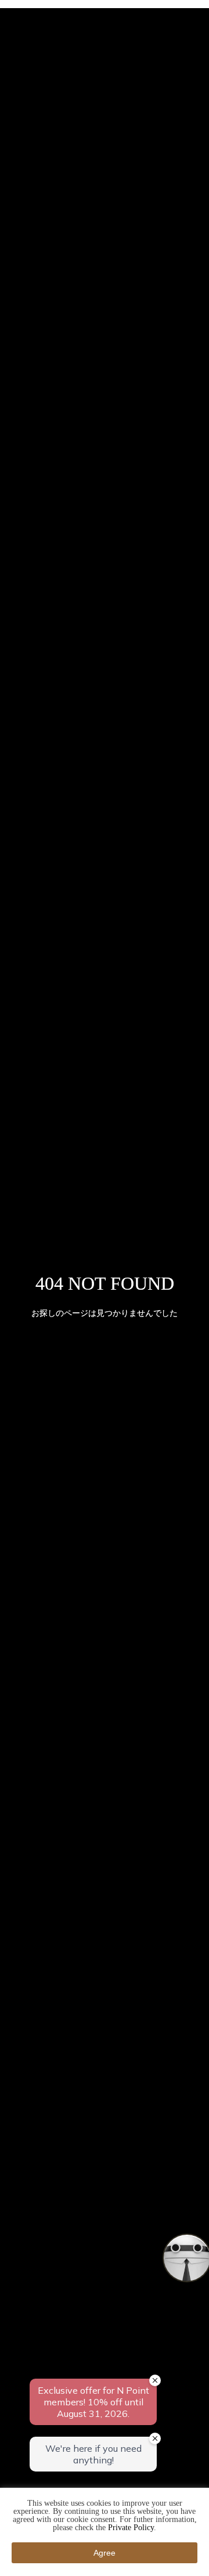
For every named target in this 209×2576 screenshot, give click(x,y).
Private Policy (131, 2528)
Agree (105, 2553)
